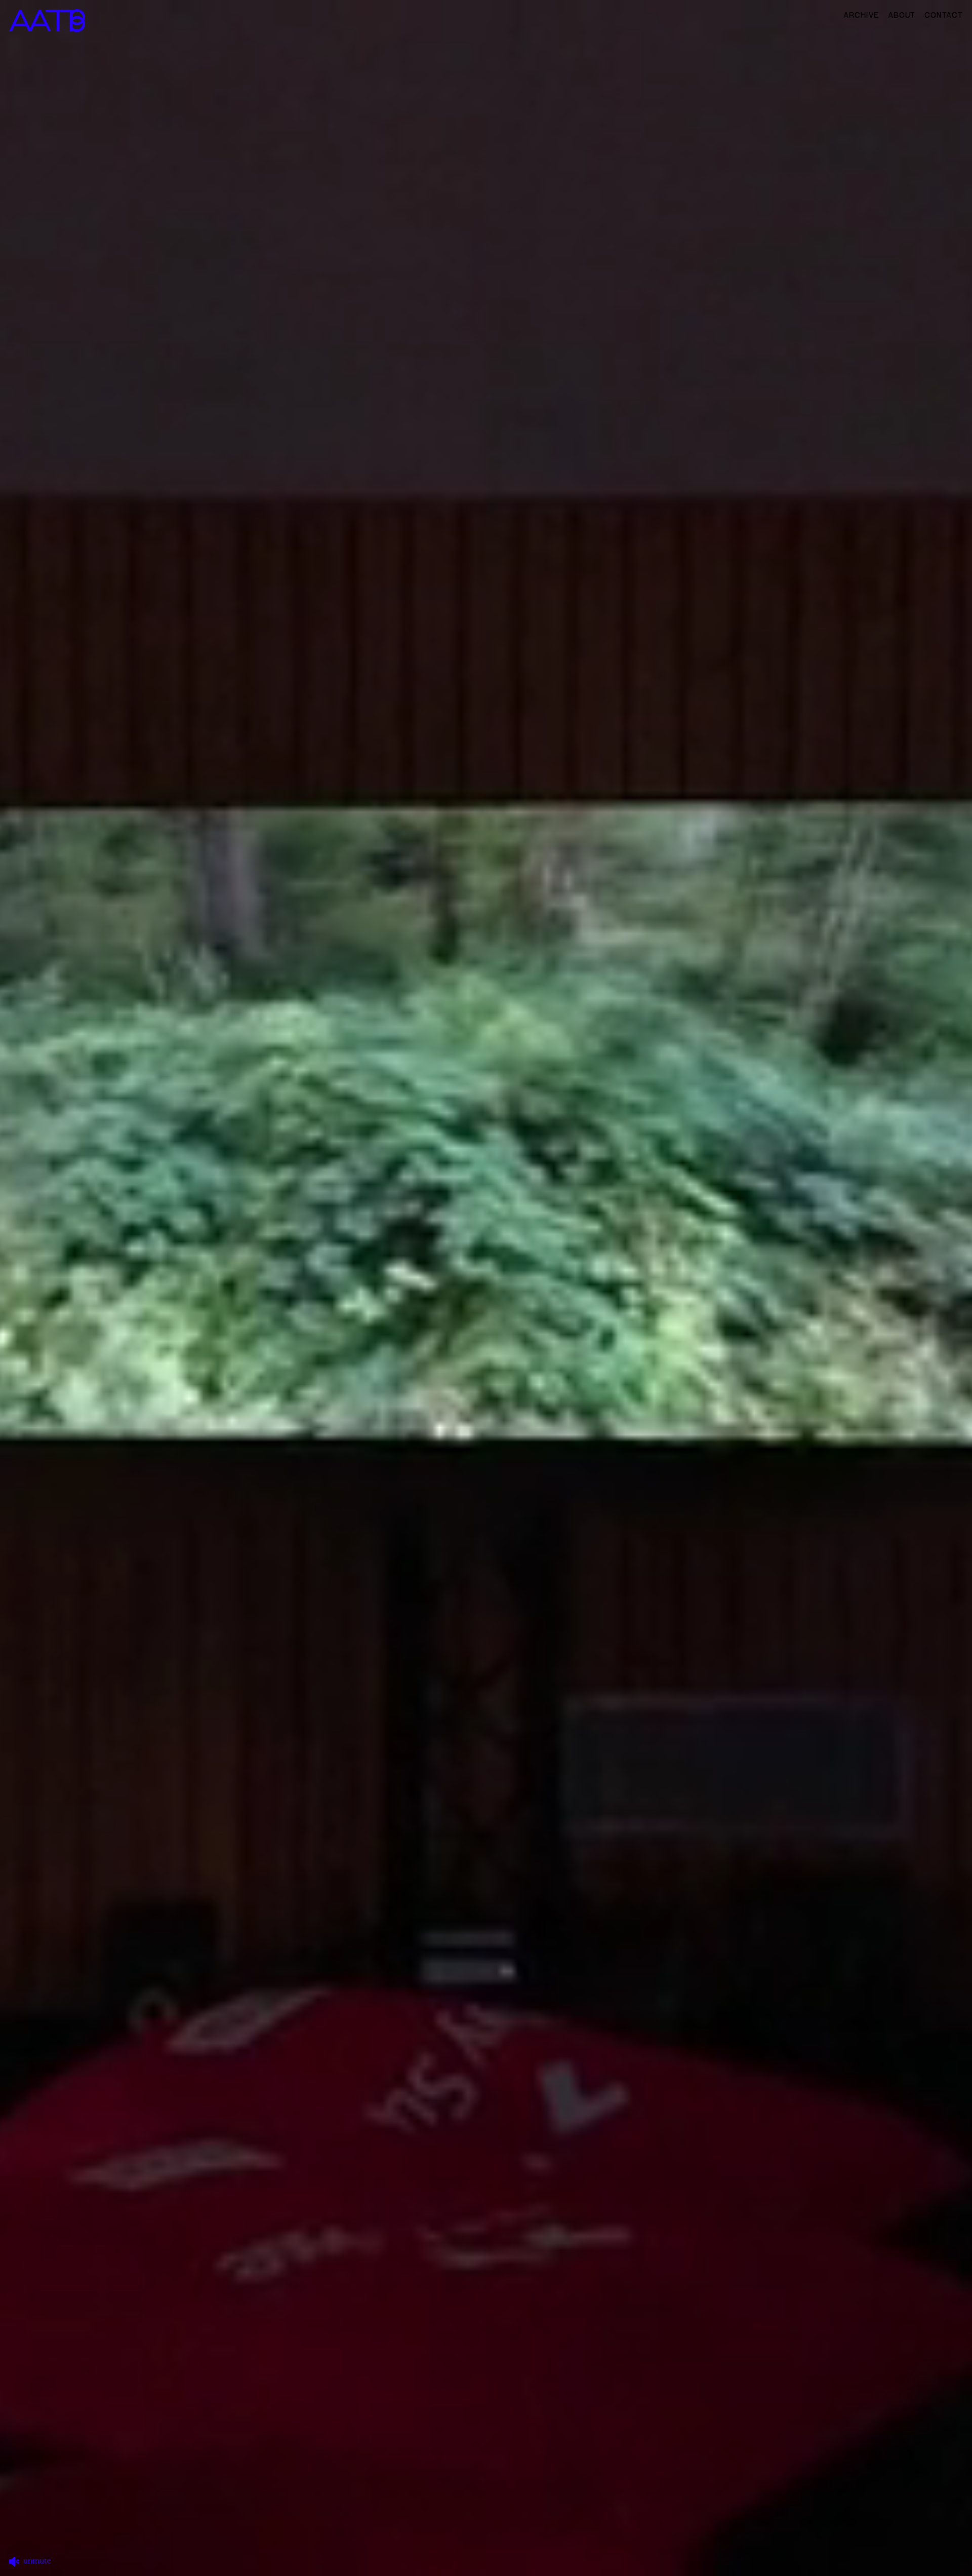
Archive (861, 15)
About (902, 15)
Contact (944, 15)
